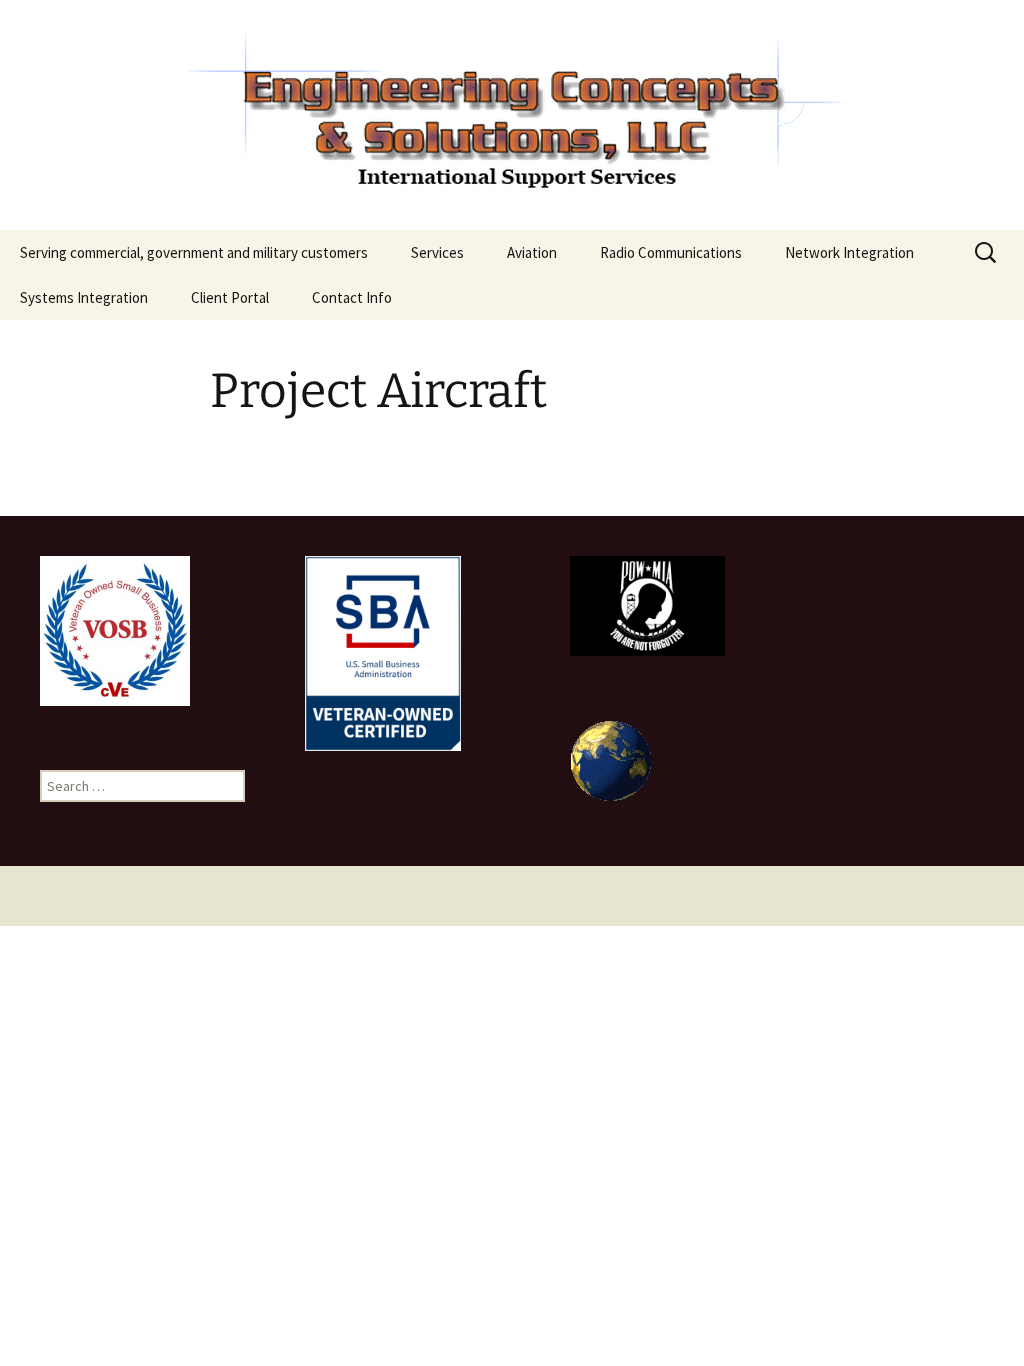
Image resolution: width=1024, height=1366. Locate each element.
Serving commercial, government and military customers (194, 252)
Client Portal (230, 297)
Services (437, 252)
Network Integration (849, 252)
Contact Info (352, 297)
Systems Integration (84, 297)
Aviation (532, 252)
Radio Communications (671, 252)
